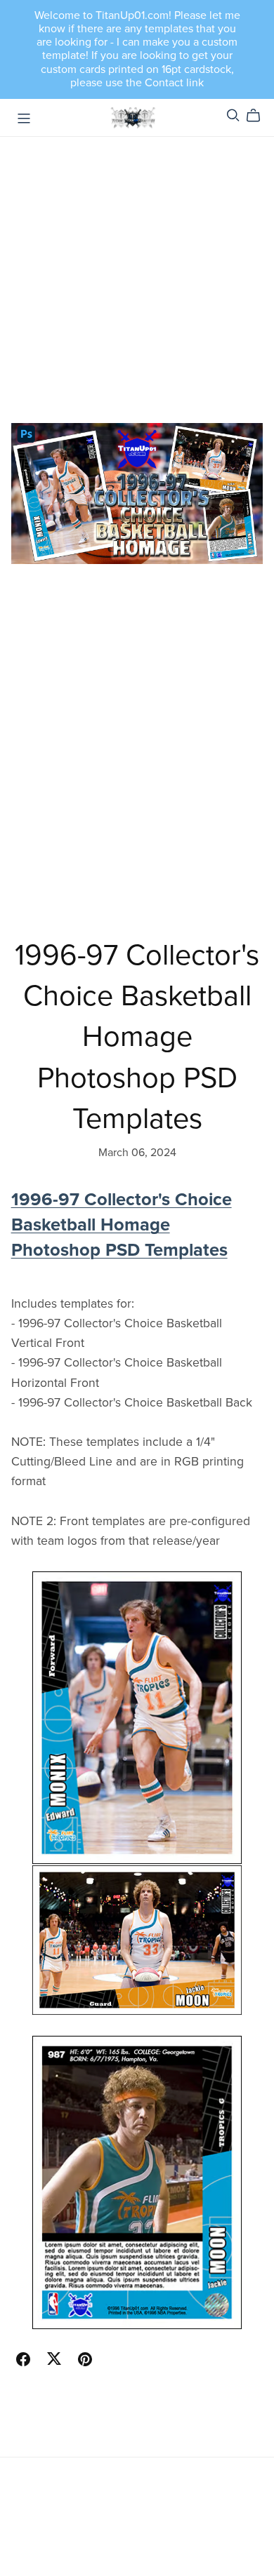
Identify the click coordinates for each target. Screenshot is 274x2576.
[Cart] (259, 116)
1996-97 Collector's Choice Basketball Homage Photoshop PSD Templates (122, 1225)
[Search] (233, 115)
